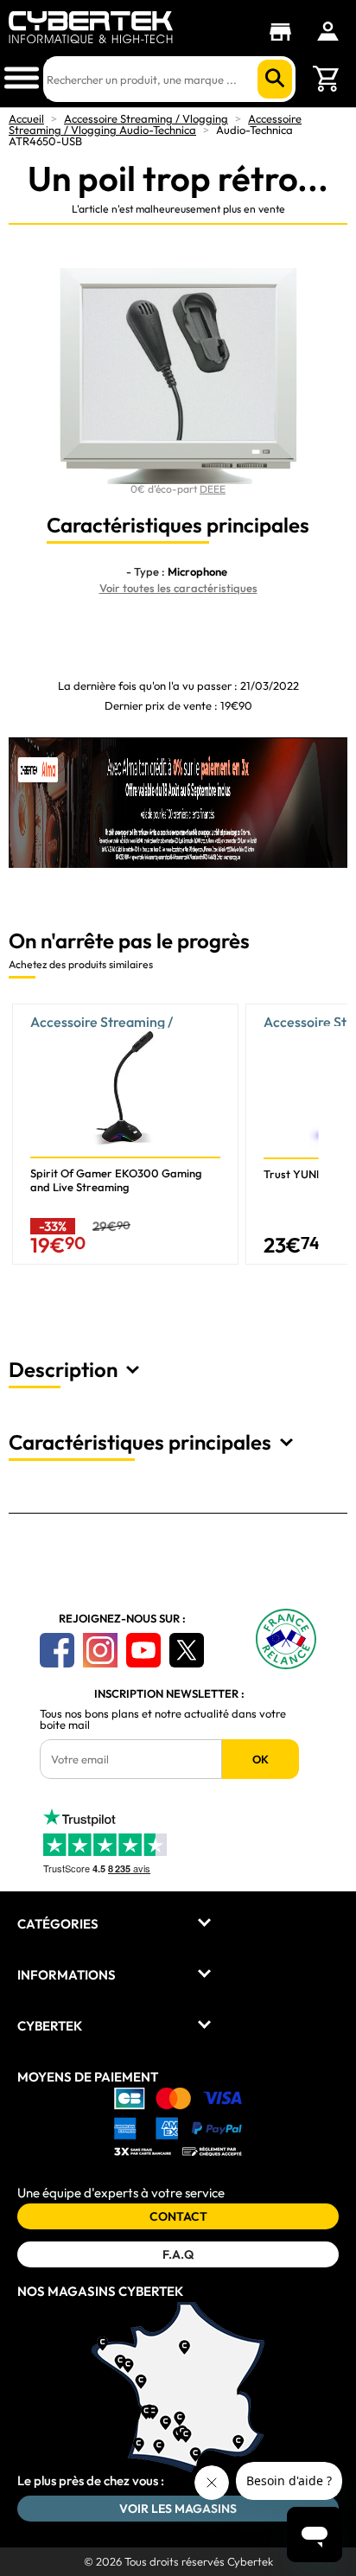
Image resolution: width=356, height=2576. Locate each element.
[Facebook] (57, 1650)
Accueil (26, 118)
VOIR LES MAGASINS (178, 2509)
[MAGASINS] (285, 32)
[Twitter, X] (187, 1650)
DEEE (213, 489)
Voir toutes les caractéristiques (178, 588)
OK (261, 1759)
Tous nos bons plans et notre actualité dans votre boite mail (163, 1719)
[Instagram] (100, 1650)
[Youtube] (143, 1650)
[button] (334, 1141)
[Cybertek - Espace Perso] (328, 31)
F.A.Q (178, 2254)
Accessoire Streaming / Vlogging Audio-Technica (155, 124)
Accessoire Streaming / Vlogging (146, 118)
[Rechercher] (275, 79)
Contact (178, 2216)
